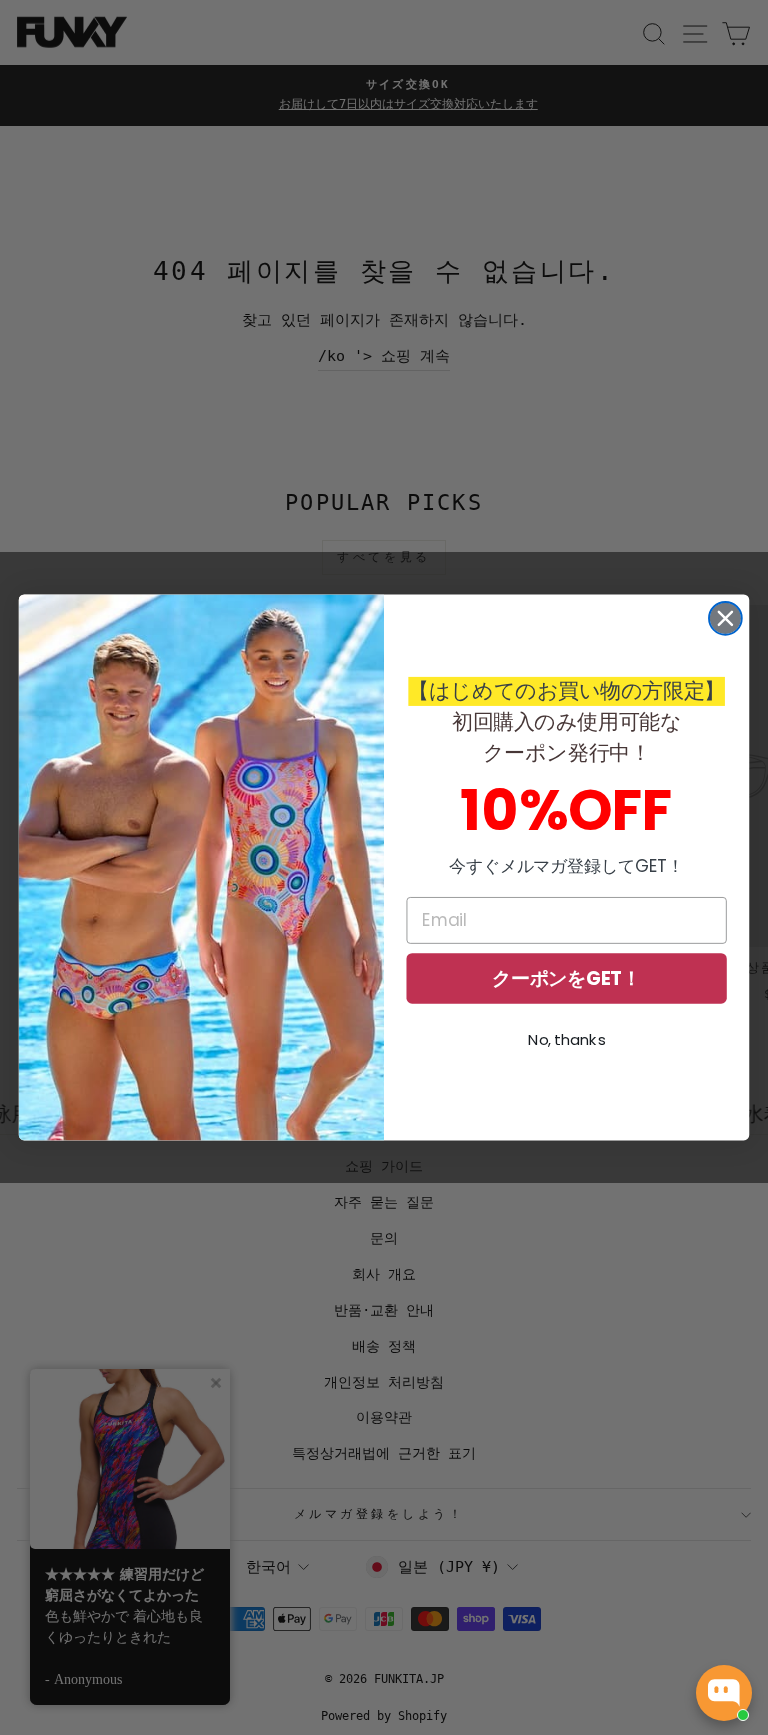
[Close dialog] (725, 618)
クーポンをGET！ (566, 979)
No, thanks (566, 1041)
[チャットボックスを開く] (724, 1693)
